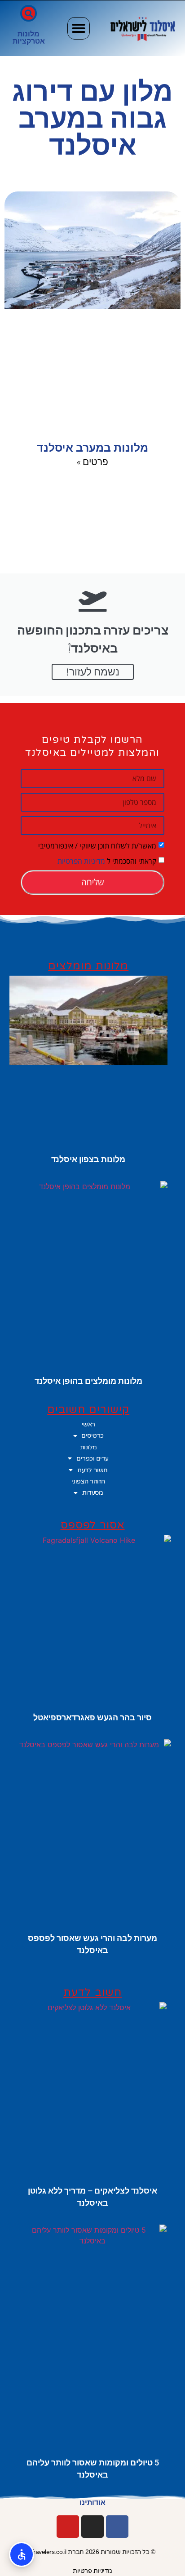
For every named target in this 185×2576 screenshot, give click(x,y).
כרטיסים (92, 1435)
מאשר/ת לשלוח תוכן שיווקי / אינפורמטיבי (97, 846)
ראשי (88, 1424)
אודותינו (92, 2503)
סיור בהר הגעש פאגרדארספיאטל (92, 1717)
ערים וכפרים (92, 1458)
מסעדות (92, 1492)
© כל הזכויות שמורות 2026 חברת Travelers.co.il (93, 2552)
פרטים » (92, 462)
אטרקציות (29, 41)
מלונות (29, 34)
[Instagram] (92, 2527)
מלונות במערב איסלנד (92, 448)
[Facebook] (117, 2527)
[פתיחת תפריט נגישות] (22, 2554)
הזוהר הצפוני (88, 1481)
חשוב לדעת (92, 1470)
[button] (79, 28)
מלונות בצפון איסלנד (88, 1159)
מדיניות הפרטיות (81, 861)
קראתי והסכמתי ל (107, 861)
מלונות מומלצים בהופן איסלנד (88, 1381)
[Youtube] (68, 2527)
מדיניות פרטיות (92, 2571)
